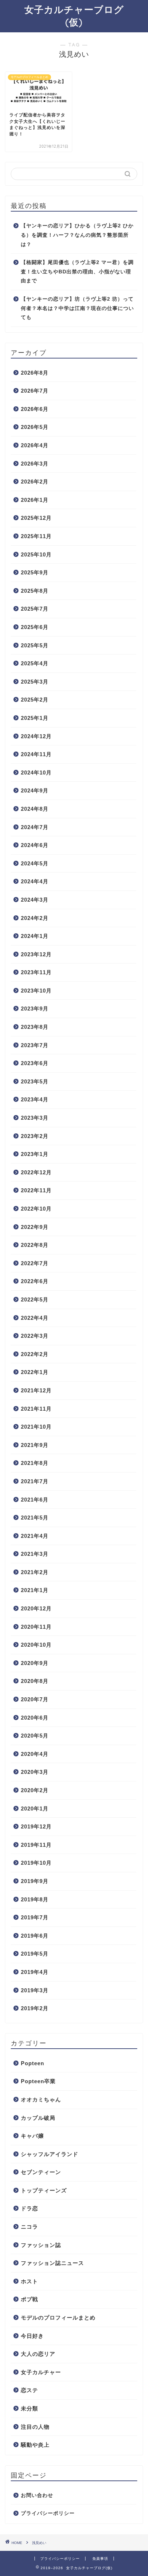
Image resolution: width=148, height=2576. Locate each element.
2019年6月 (35, 1936)
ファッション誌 (41, 2245)
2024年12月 (36, 736)
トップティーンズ (44, 2190)
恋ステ (29, 2390)
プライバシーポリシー (48, 2513)
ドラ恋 (29, 2208)
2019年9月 (35, 1881)
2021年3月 (35, 1554)
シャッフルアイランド (50, 2154)
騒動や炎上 (35, 2445)
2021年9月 (35, 1445)
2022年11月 (36, 1190)
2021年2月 (35, 1572)
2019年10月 (36, 1863)
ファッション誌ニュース (52, 2263)
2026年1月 (35, 500)
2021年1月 (35, 1590)
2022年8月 (35, 1245)
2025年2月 (35, 700)
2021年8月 (35, 1463)
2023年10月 (36, 991)
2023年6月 (35, 1063)
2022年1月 (35, 1372)
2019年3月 (35, 1990)
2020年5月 (35, 1736)
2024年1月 (35, 936)
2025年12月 (36, 518)
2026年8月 (35, 373)
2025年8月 (35, 591)
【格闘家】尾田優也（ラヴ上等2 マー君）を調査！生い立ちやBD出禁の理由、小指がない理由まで (77, 272)
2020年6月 (35, 1718)
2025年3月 (35, 682)
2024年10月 (36, 773)
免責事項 (100, 2559)
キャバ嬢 (32, 2136)
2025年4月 (35, 663)
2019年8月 (35, 1899)
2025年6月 (35, 627)
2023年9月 (35, 1009)
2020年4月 (35, 1754)
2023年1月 (35, 1154)
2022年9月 (35, 1227)
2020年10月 (36, 1645)
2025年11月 (36, 536)
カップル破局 (38, 2118)
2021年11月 (36, 1409)
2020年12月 (36, 1608)
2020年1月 (35, 1809)
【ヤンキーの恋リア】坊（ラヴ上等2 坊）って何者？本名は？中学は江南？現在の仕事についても (77, 308)
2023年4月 (35, 1099)
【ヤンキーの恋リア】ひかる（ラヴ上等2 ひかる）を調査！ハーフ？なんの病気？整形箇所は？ (77, 235)
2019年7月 (35, 1917)
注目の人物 (35, 2427)
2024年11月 (36, 754)
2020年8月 (35, 1681)
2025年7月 (35, 609)
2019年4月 (35, 1972)
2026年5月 (35, 427)
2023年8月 (35, 1027)
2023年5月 (35, 1081)
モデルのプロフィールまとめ (58, 2318)
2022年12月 (36, 1172)
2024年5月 (35, 863)
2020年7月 (35, 1699)
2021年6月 (35, 1500)
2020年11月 (36, 1627)
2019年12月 (36, 1826)
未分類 (29, 2408)
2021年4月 (35, 1536)
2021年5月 (35, 1518)
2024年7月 (35, 827)
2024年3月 (35, 900)
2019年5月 (35, 1954)
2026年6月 (35, 409)
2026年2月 (35, 482)
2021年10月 (36, 1427)
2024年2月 (35, 918)
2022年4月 (35, 1318)
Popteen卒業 (38, 2081)
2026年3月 (35, 464)
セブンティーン (41, 2172)
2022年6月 (35, 1281)
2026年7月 (35, 391)
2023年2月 (35, 1136)
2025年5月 (35, 645)
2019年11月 (36, 1845)
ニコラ (29, 2227)
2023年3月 (35, 1118)
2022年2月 (35, 1354)
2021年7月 (35, 1481)
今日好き (32, 2336)
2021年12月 (36, 1390)
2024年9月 (35, 790)
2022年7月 (35, 1263)
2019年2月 (35, 2008)
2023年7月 (35, 1045)
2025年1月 (35, 718)
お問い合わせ (37, 2495)
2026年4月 (35, 445)
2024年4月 (35, 881)
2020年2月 (35, 1790)
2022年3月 (35, 1336)
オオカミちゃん (41, 2099)
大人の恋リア (38, 2354)
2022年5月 (35, 1299)
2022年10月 (36, 1209)
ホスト (29, 2281)
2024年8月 (35, 809)
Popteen (33, 2063)
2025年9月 (35, 572)
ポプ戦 (29, 2299)
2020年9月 (35, 1663)
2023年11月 (36, 972)
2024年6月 (35, 845)
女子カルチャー (41, 2372)
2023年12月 (36, 954)
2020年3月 (35, 1772)
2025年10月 (36, 554)
